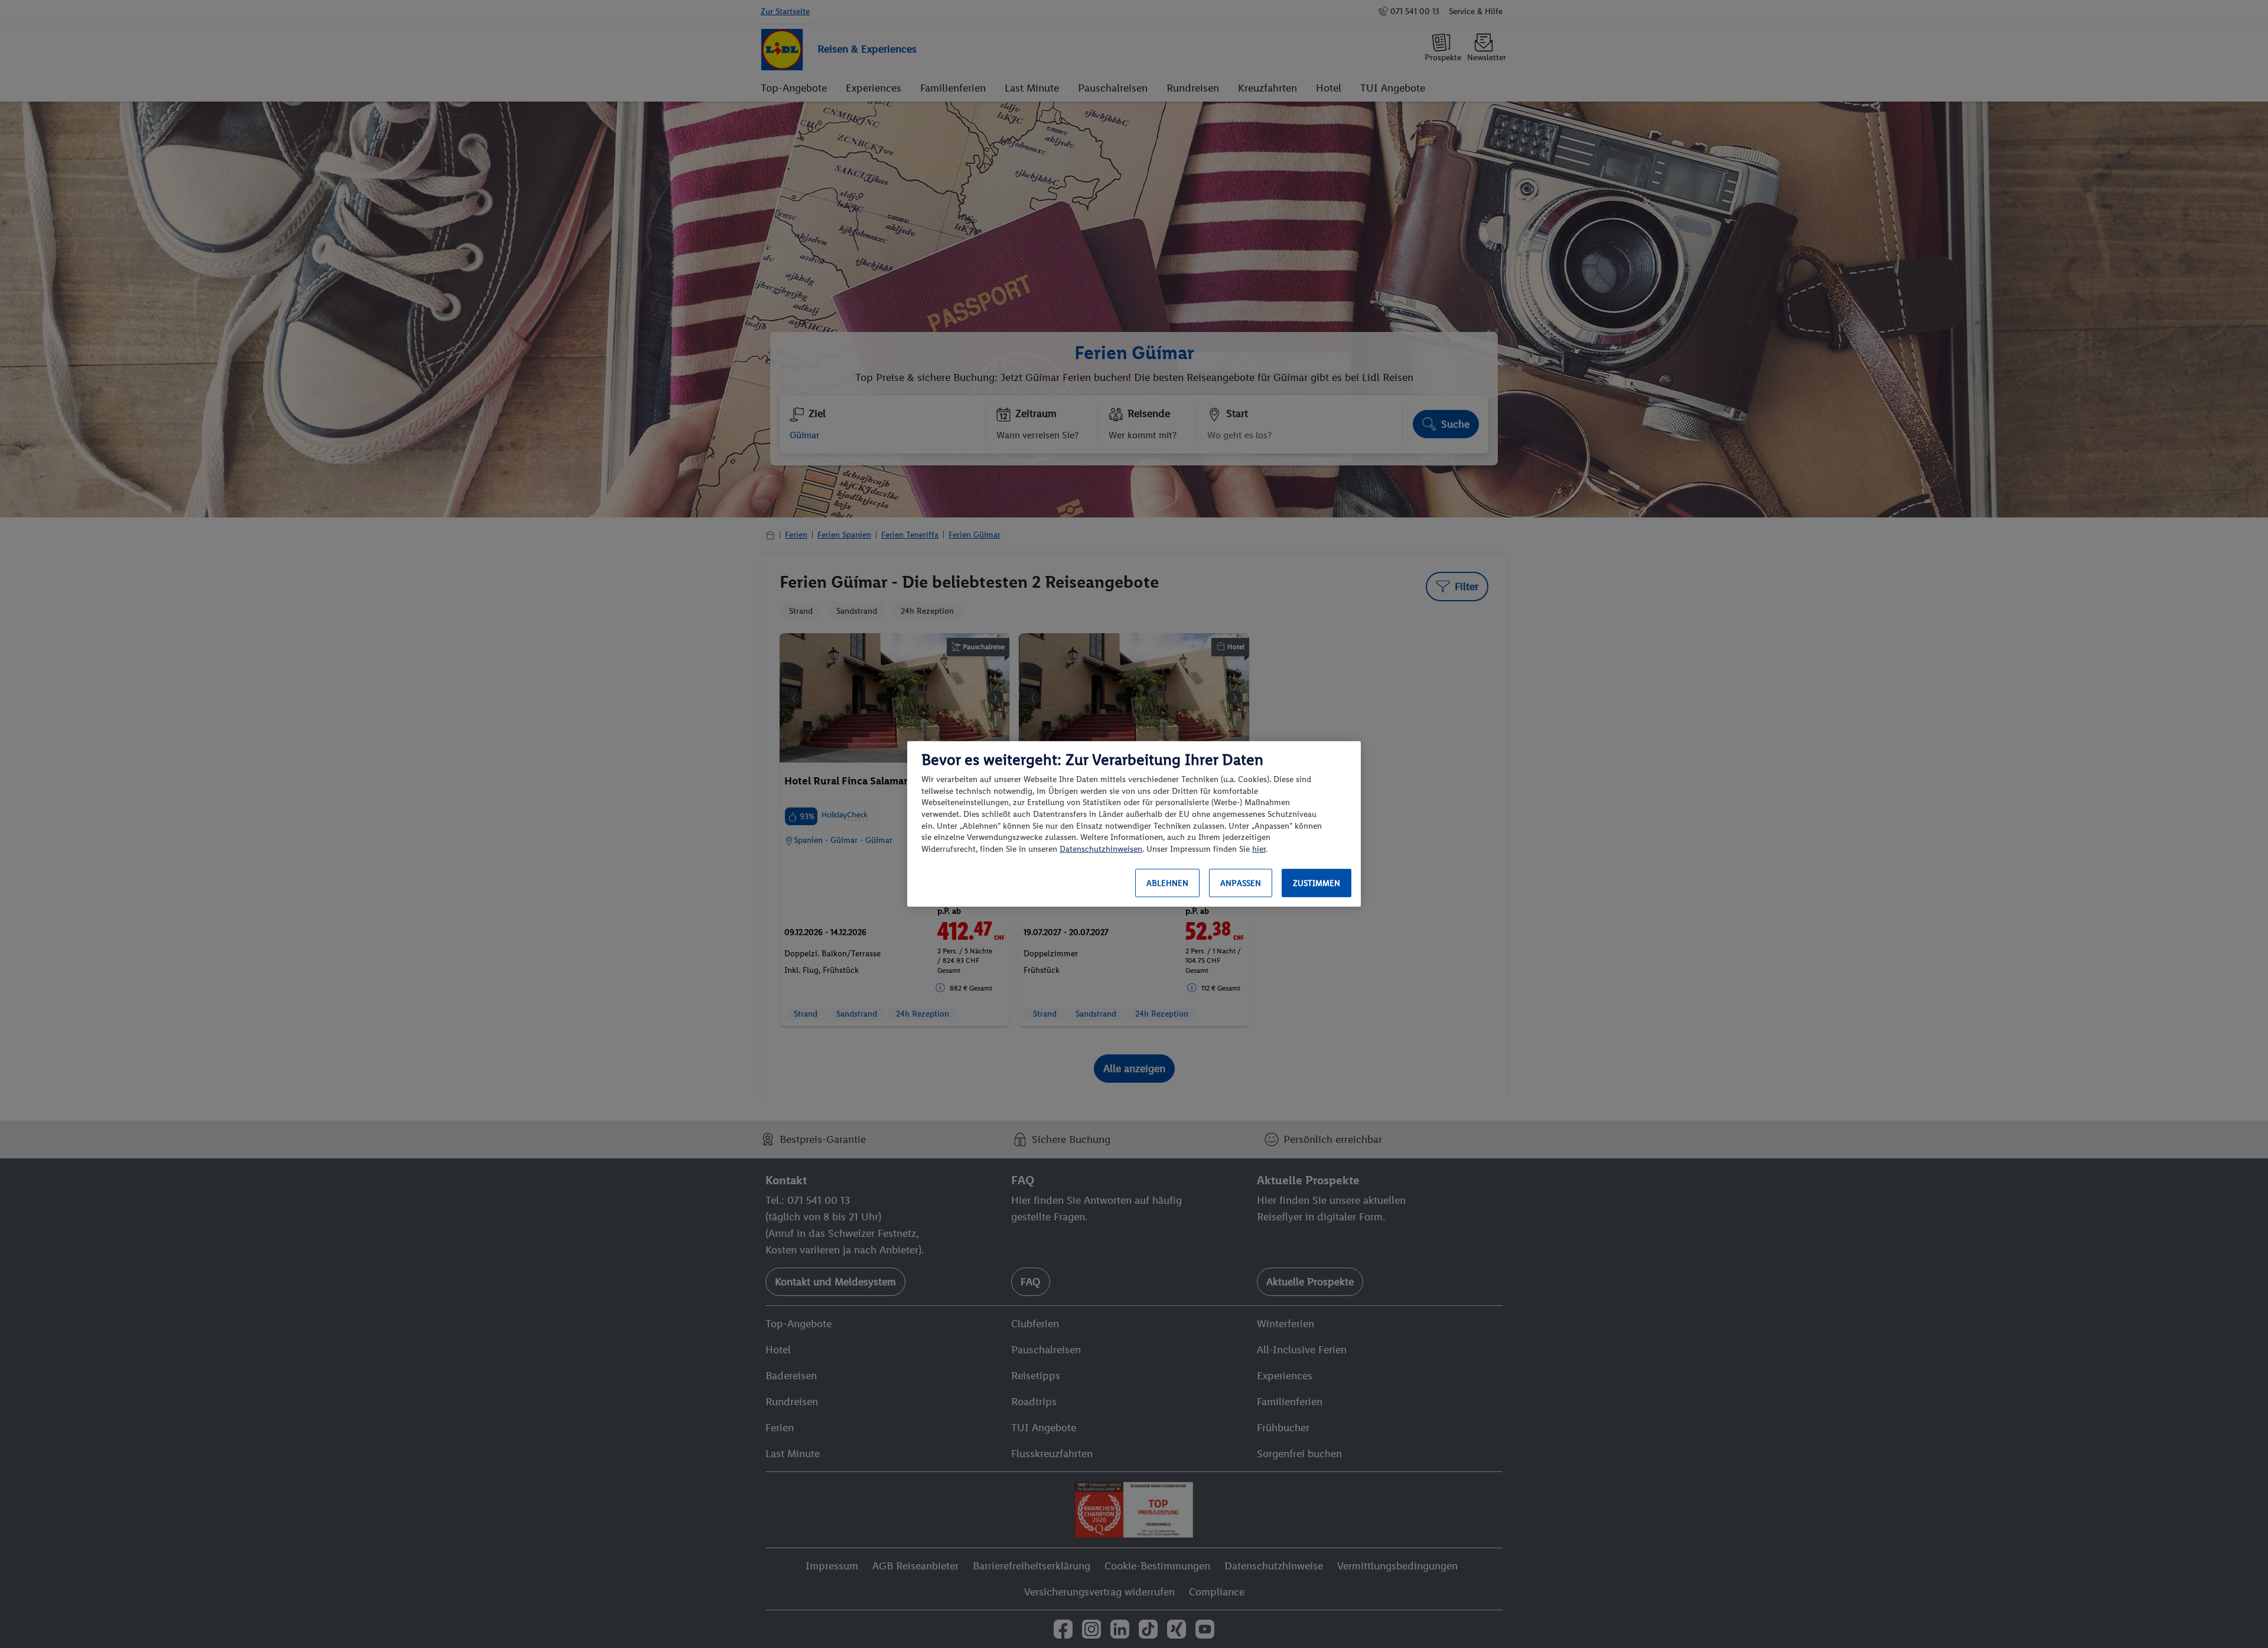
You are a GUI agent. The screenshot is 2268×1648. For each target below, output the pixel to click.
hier (1259, 849)
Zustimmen (1317, 883)
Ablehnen (1167, 883)
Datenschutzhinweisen (1101, 849)
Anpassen (1241, 883)
